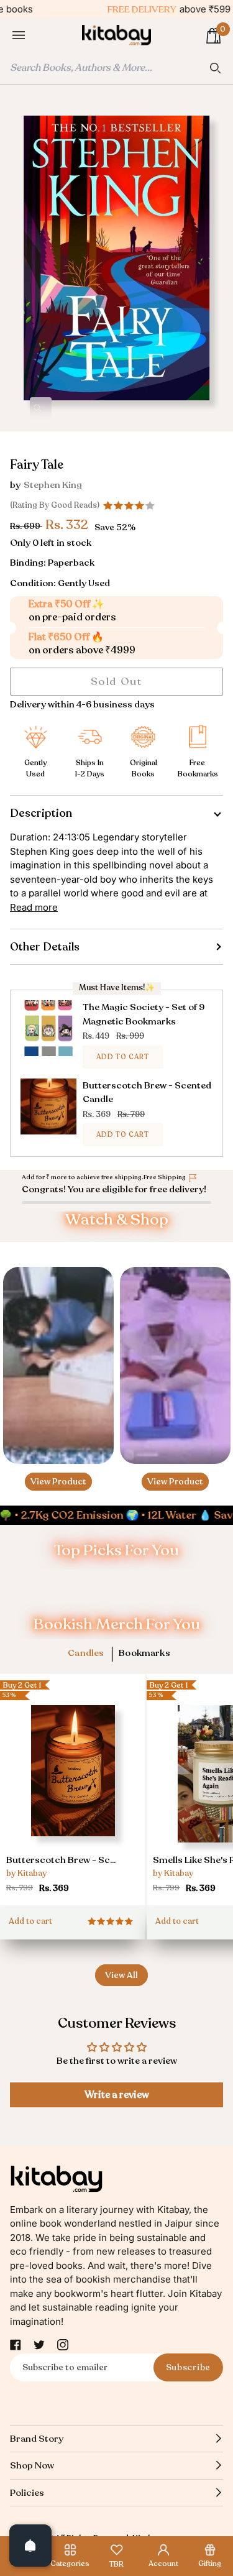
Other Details (45, 947)
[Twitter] (39, 2345)
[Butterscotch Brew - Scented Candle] (73, 1788)
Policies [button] (27, 2493)
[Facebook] (16, 2345)
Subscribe (188, 2367)
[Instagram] (63, 2345)
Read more (34, 907)
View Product (58, 1481)
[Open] (30, 2546)
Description (41, 813)
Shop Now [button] (32, 2465)
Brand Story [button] (37, 2439)
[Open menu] (31, 36)
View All (121, 1975)
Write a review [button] (117, 2095)
